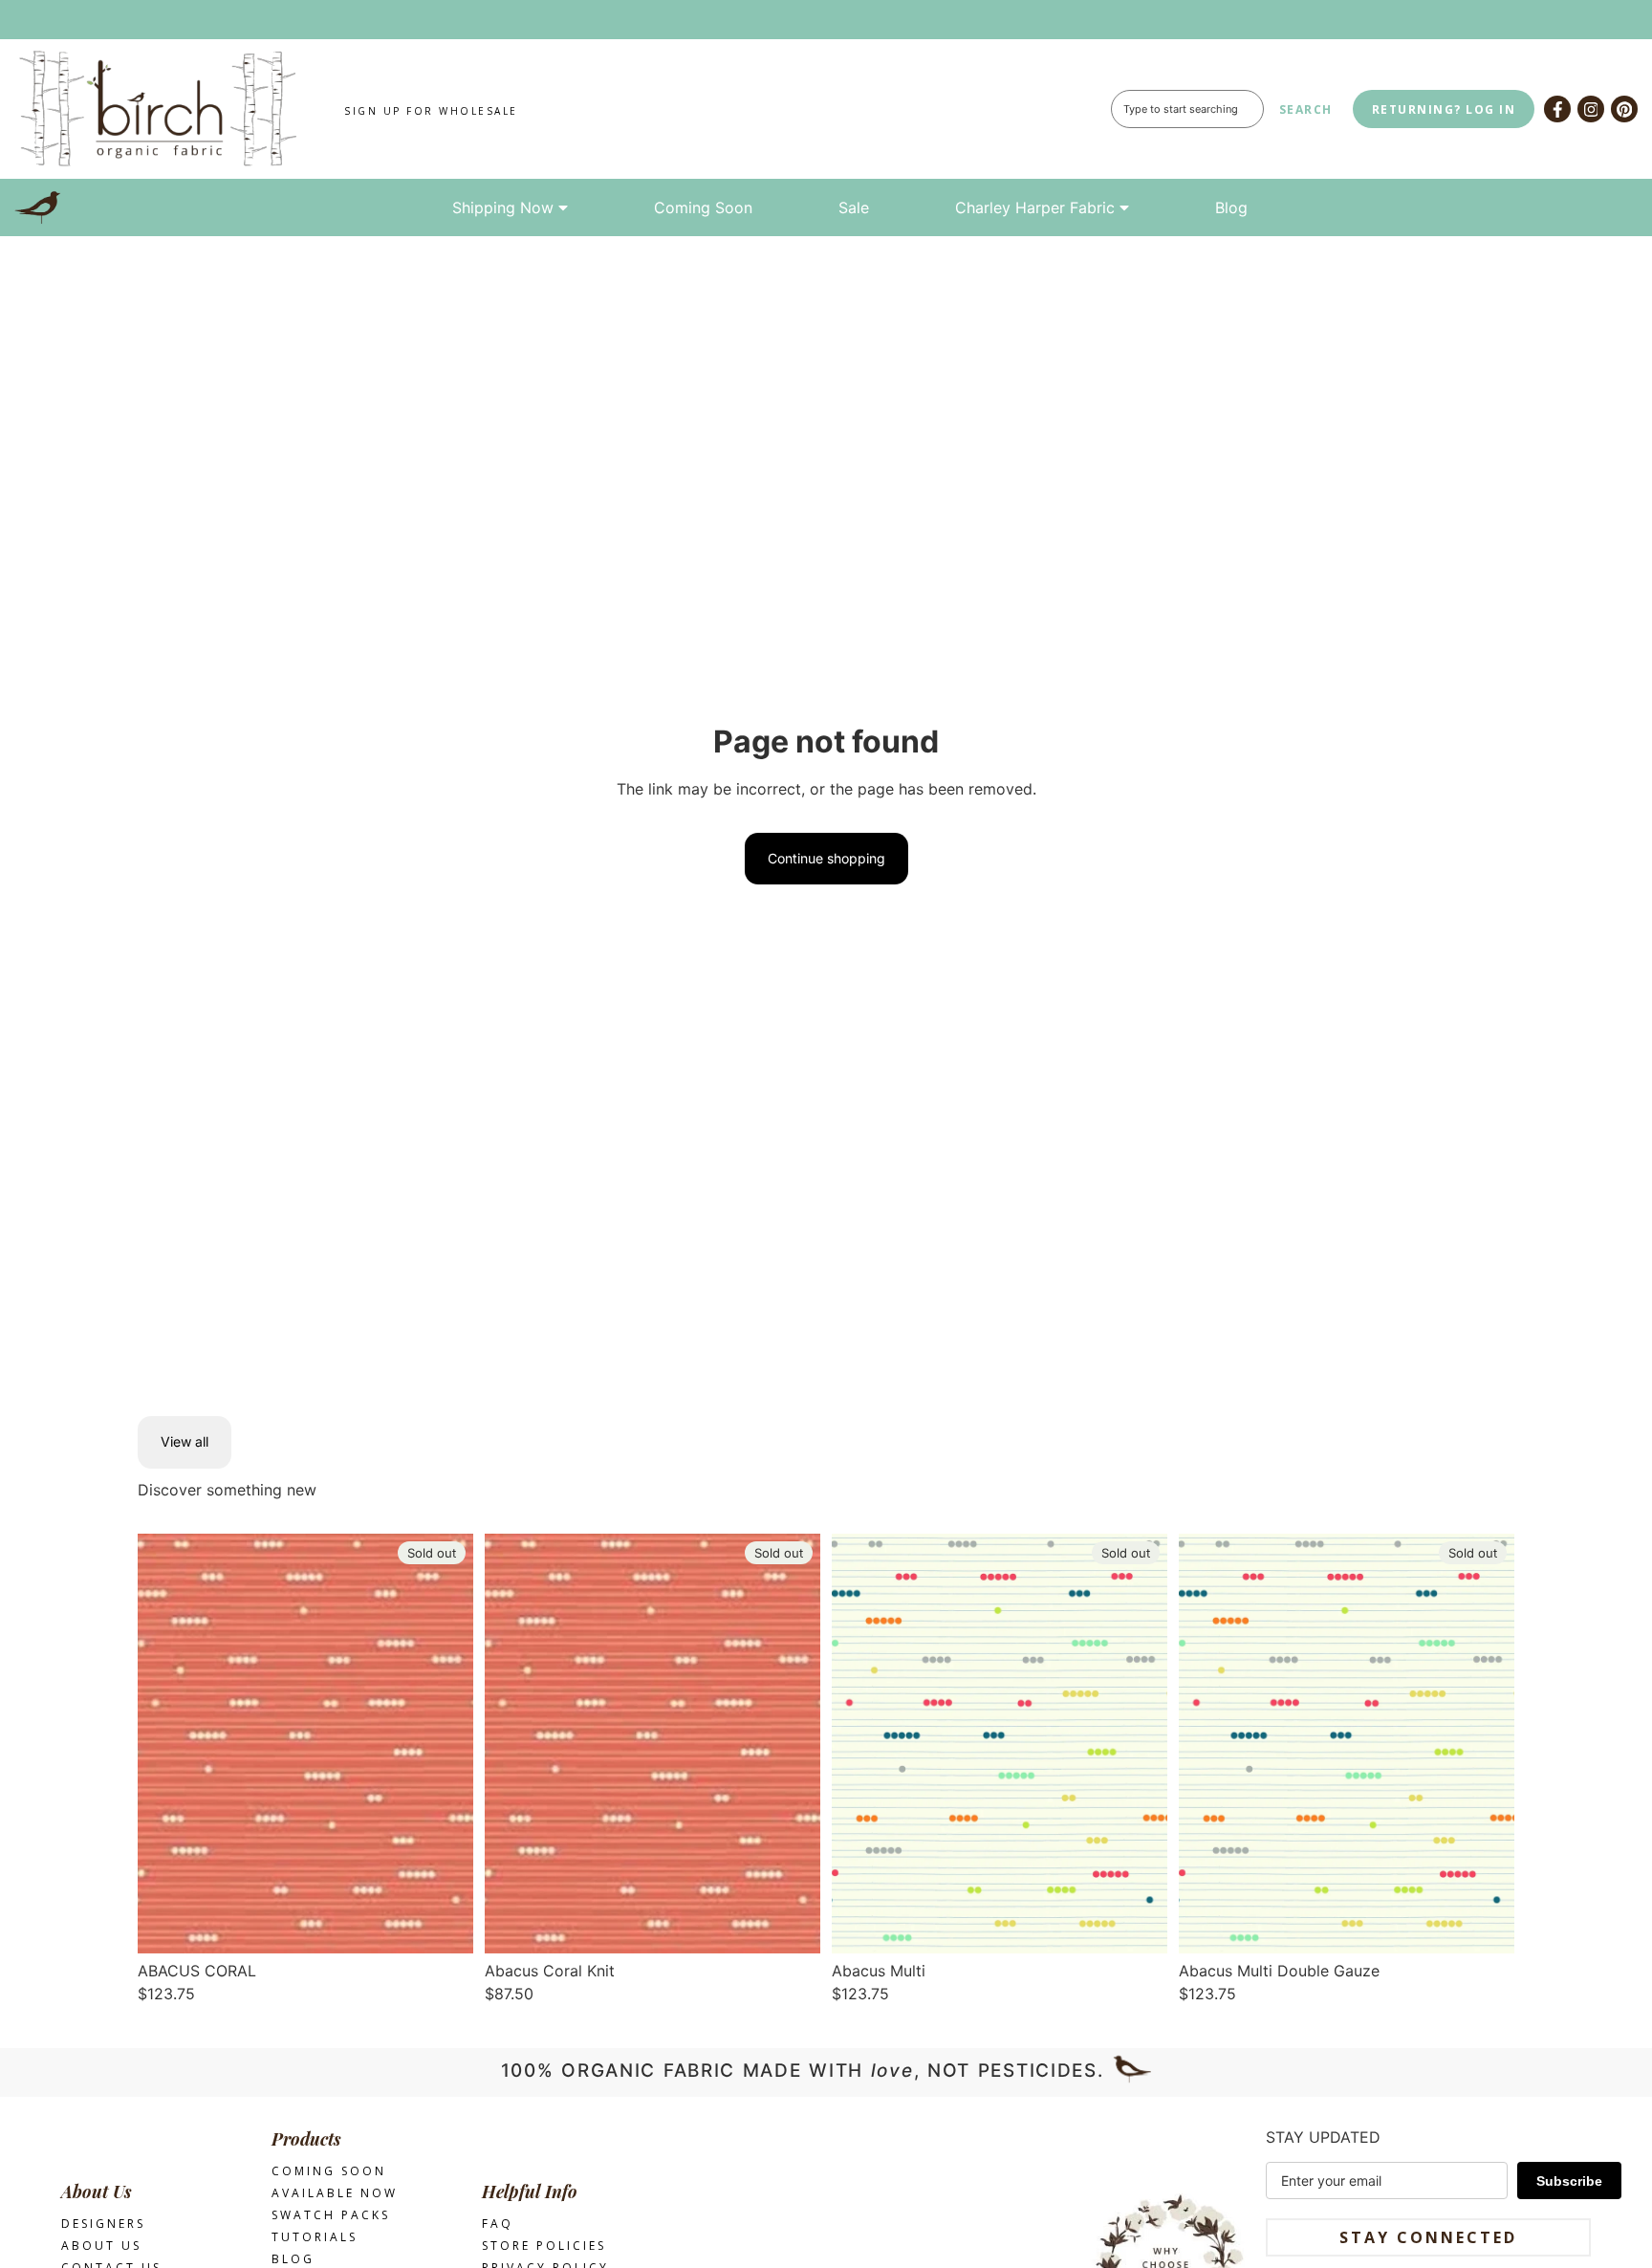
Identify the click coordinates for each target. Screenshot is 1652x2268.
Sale (854, 207)
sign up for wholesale (431, 111)
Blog (1231, 207)
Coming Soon (703, 207)
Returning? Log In (1444, 109)
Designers (103, 2224)
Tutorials (315, 2237)
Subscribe (1569, 2181)
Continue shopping (826, 858)
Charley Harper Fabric (1035, 207)
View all (185, 1441)
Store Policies (544, 2246)
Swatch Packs (331, 2215)
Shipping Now (503, 207)
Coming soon (329, 2171)
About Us (101, 2246)
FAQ (498, 2224)
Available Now (335, 2193)
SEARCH (1306, 109)
